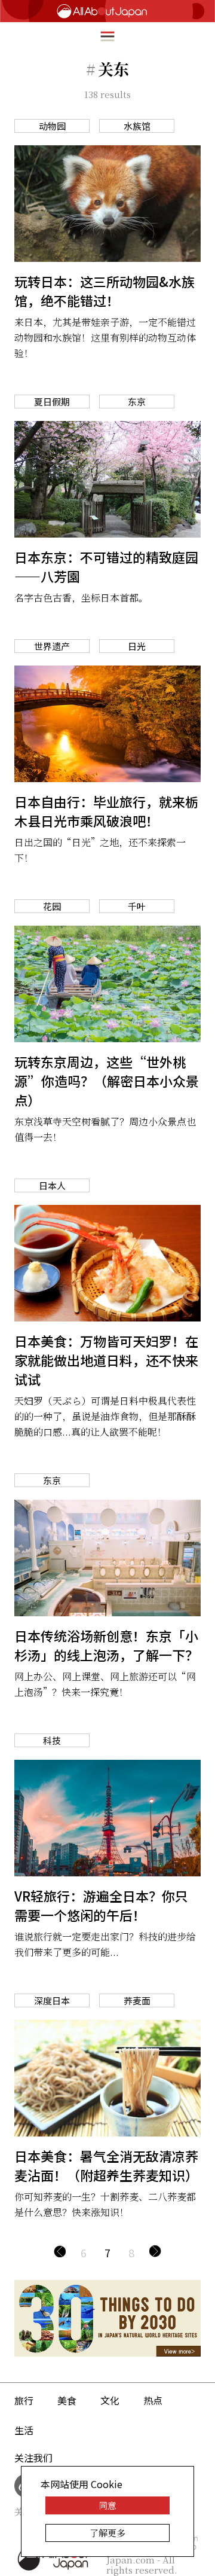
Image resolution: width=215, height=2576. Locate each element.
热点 (153, 2400)
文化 (110, 2400)
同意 (107, 2505)
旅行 (24, 2400)
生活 (24, 2430)
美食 (67, 2400)
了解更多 (107, 2533)
